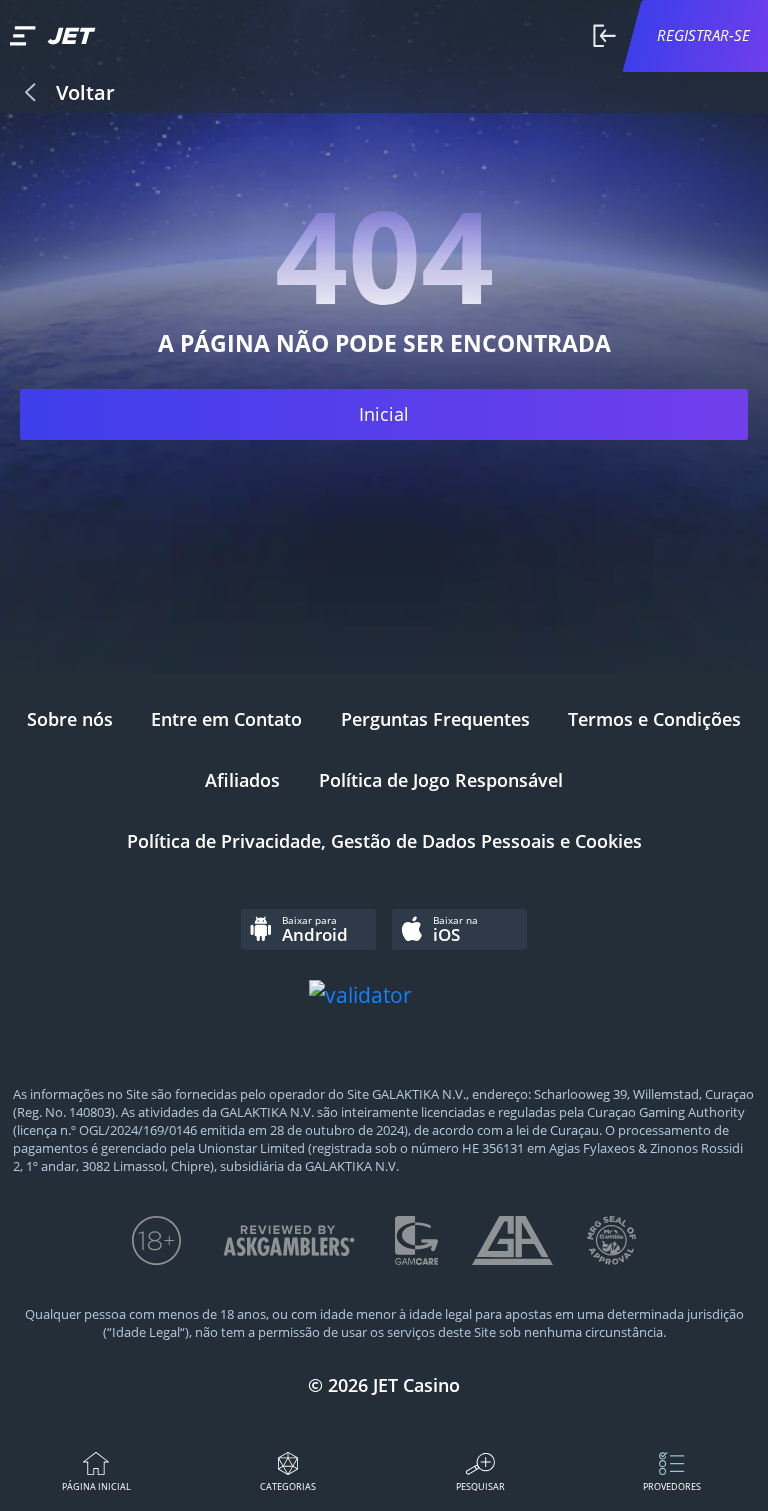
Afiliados (242, 780)
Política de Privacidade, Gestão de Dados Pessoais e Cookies (384, 841)
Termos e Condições (654, 719)
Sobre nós (70, 719)
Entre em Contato (226, 719)
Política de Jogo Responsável (441, 780)
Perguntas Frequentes (435, 719)
